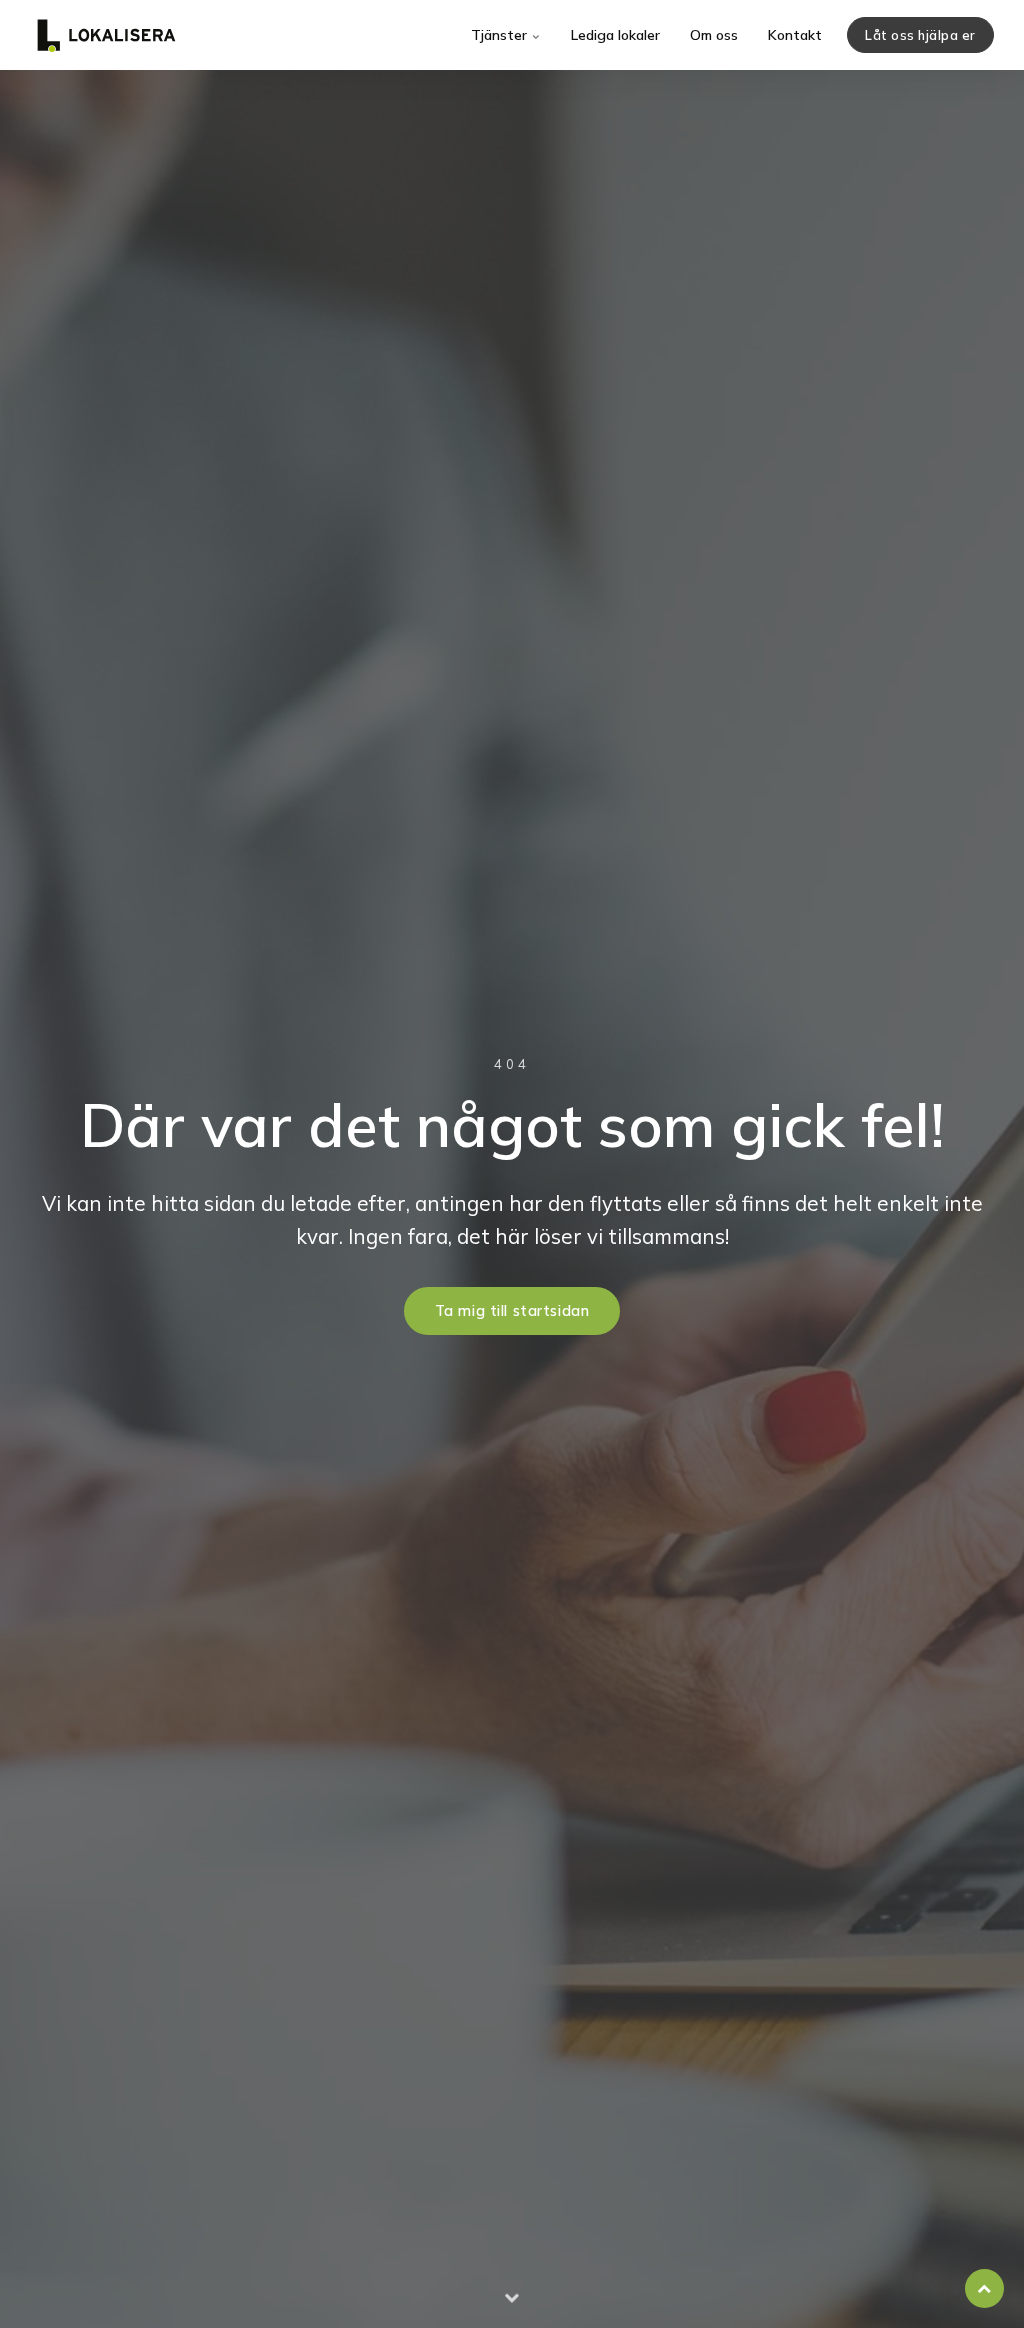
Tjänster (501, 35)
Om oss (714, 35)
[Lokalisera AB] (106, 35)
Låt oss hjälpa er (920, 35)
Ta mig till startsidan (512, 1311)
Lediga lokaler (615, 35)
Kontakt (795, 35)
